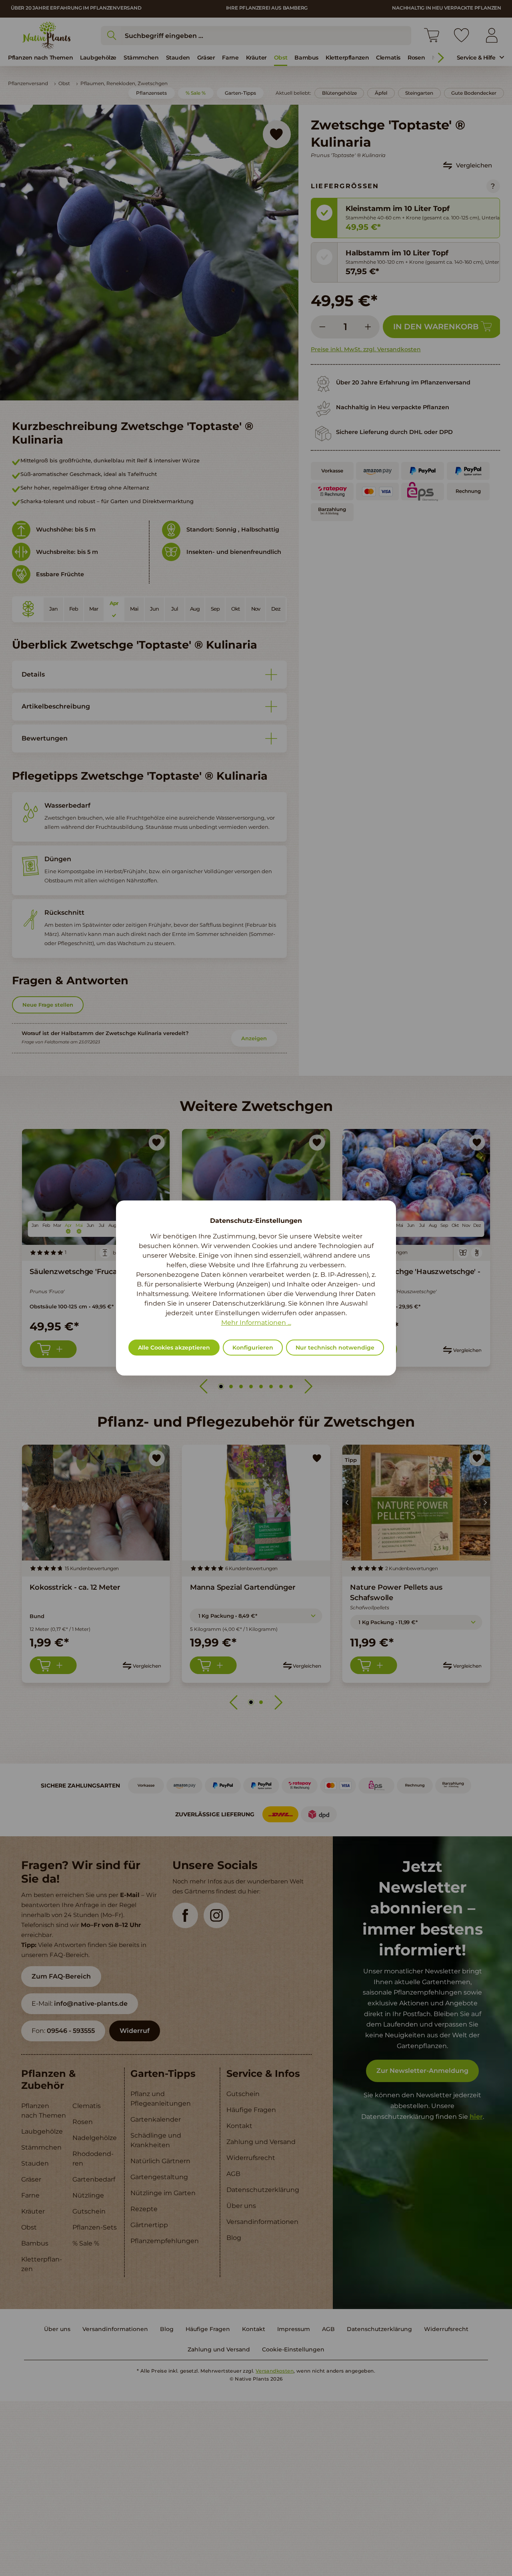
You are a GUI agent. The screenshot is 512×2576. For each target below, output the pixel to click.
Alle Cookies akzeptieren (174, 1348)
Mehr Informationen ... (256, 1323)
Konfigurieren (253, 1348)
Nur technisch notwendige (335, 1348)
